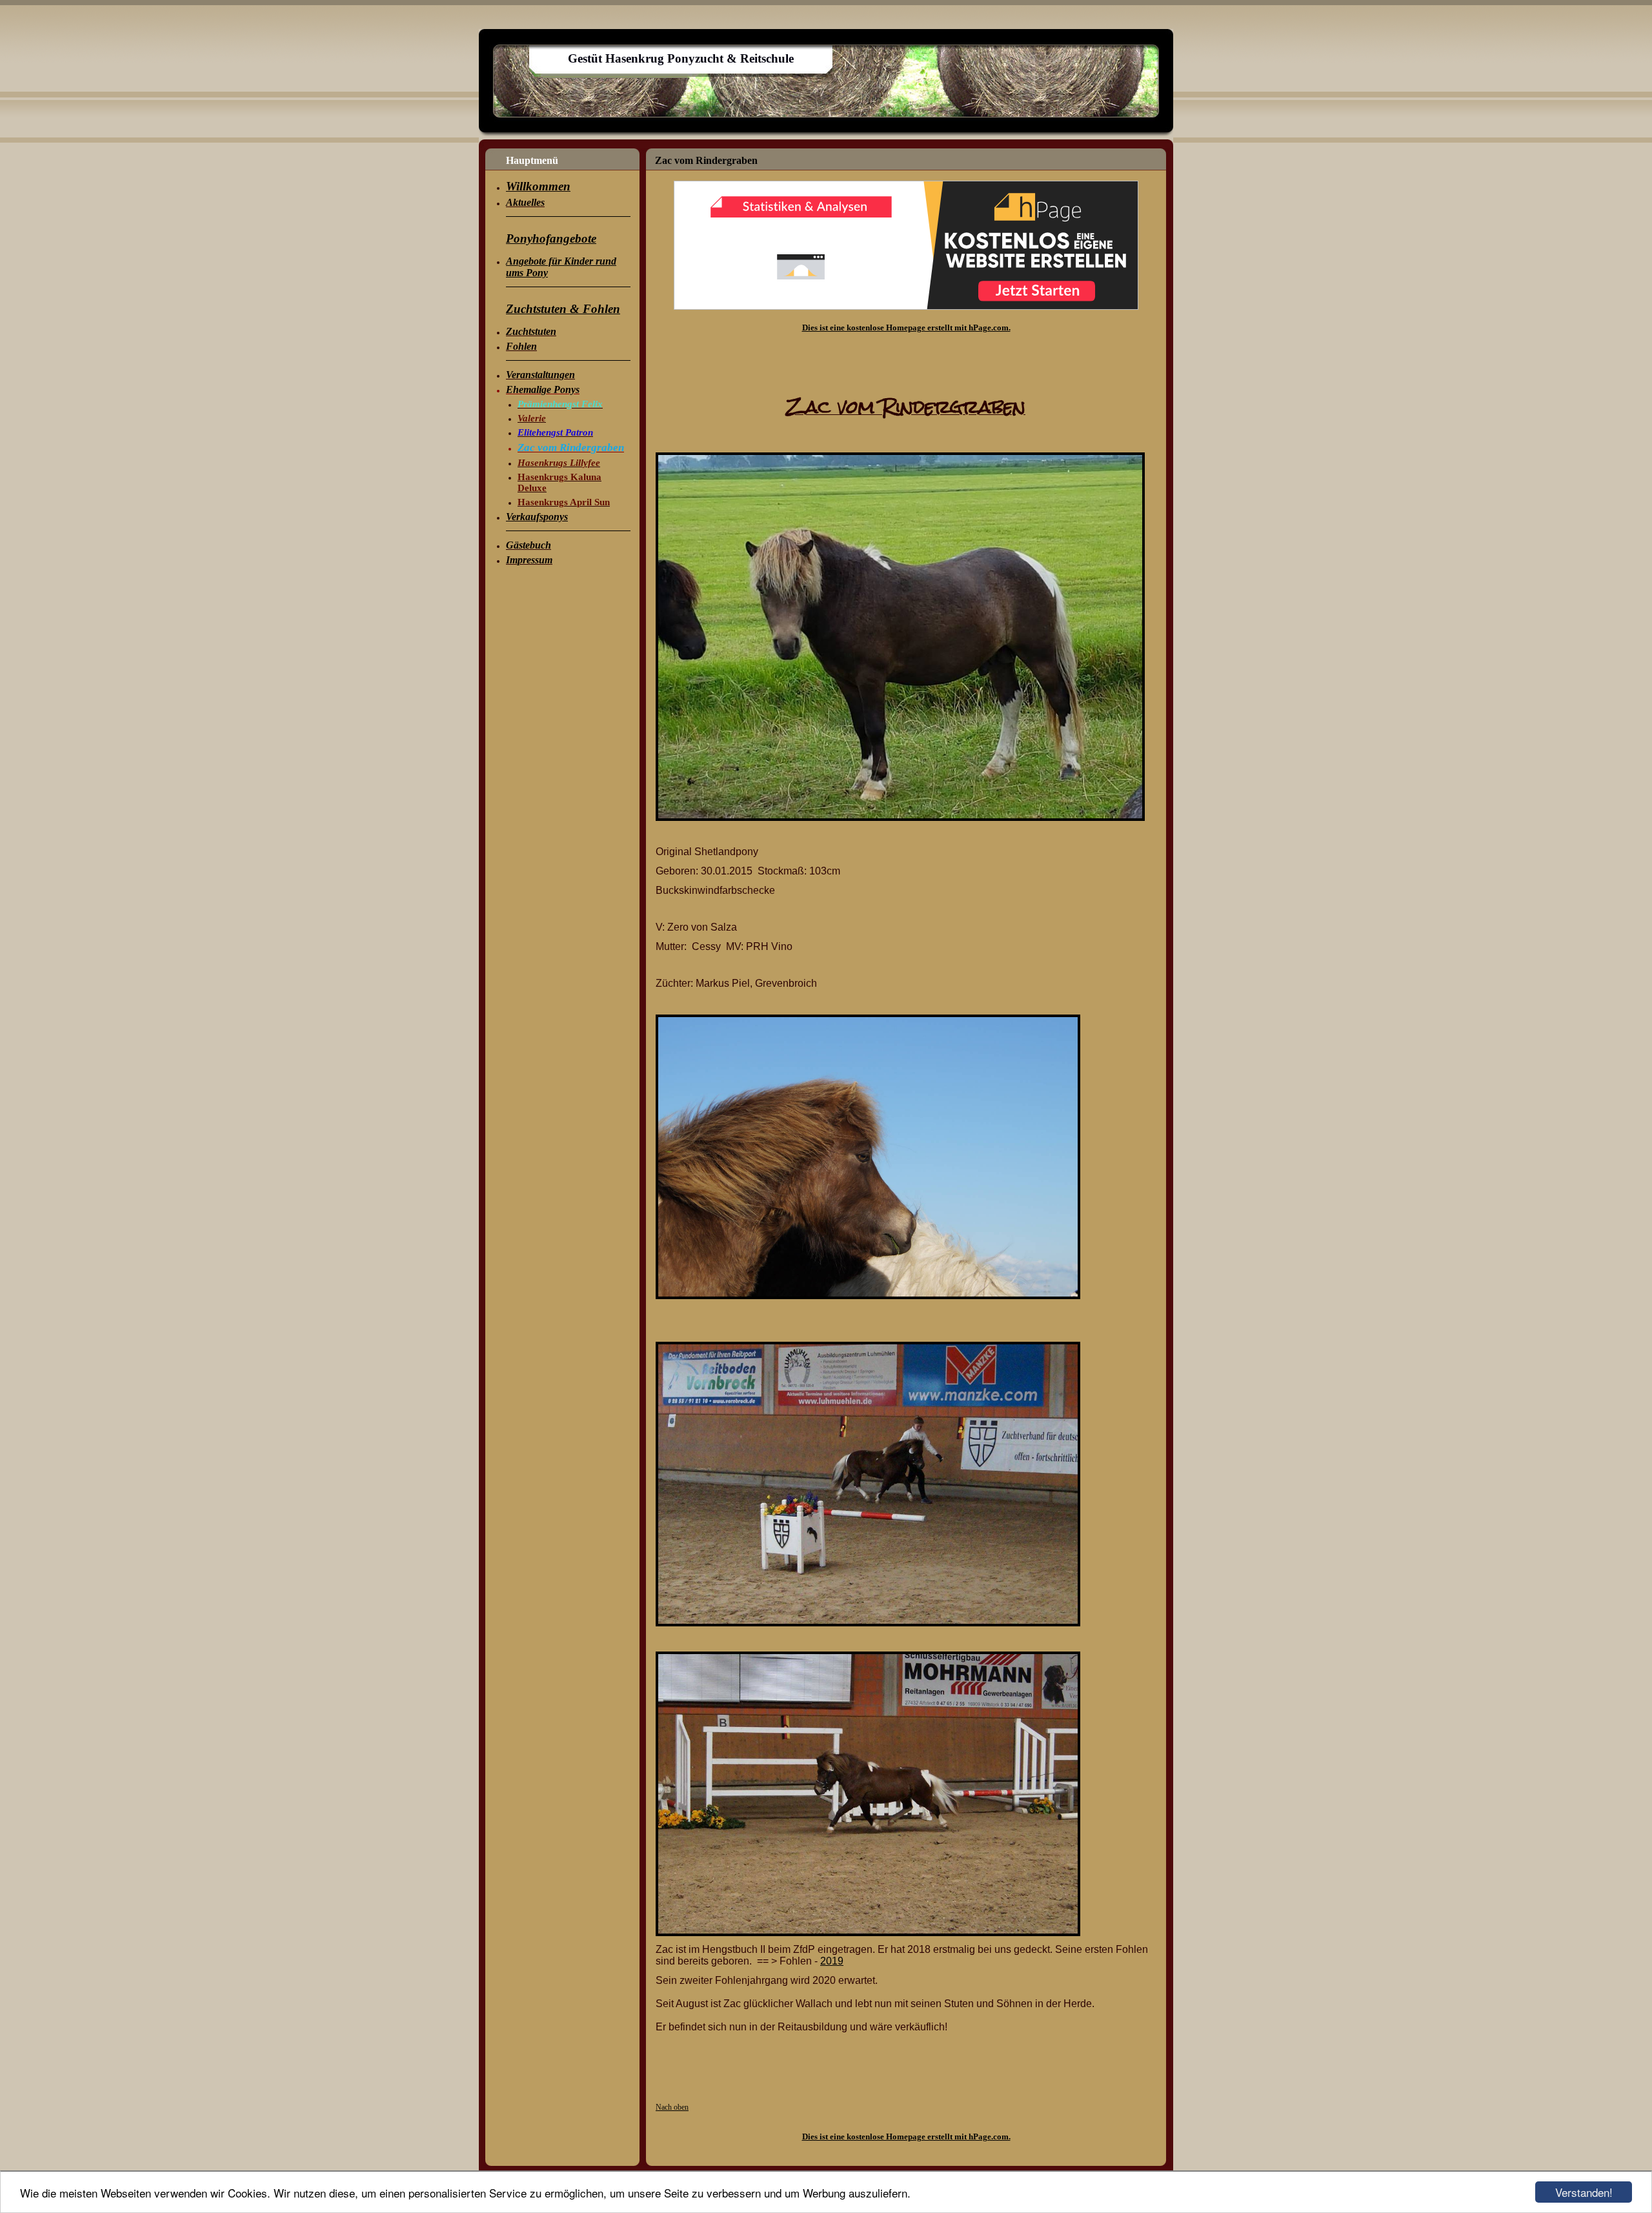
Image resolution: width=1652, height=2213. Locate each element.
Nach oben (672, 2107)
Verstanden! (1584, 2192)
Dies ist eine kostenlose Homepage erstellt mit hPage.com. (906, 328)
